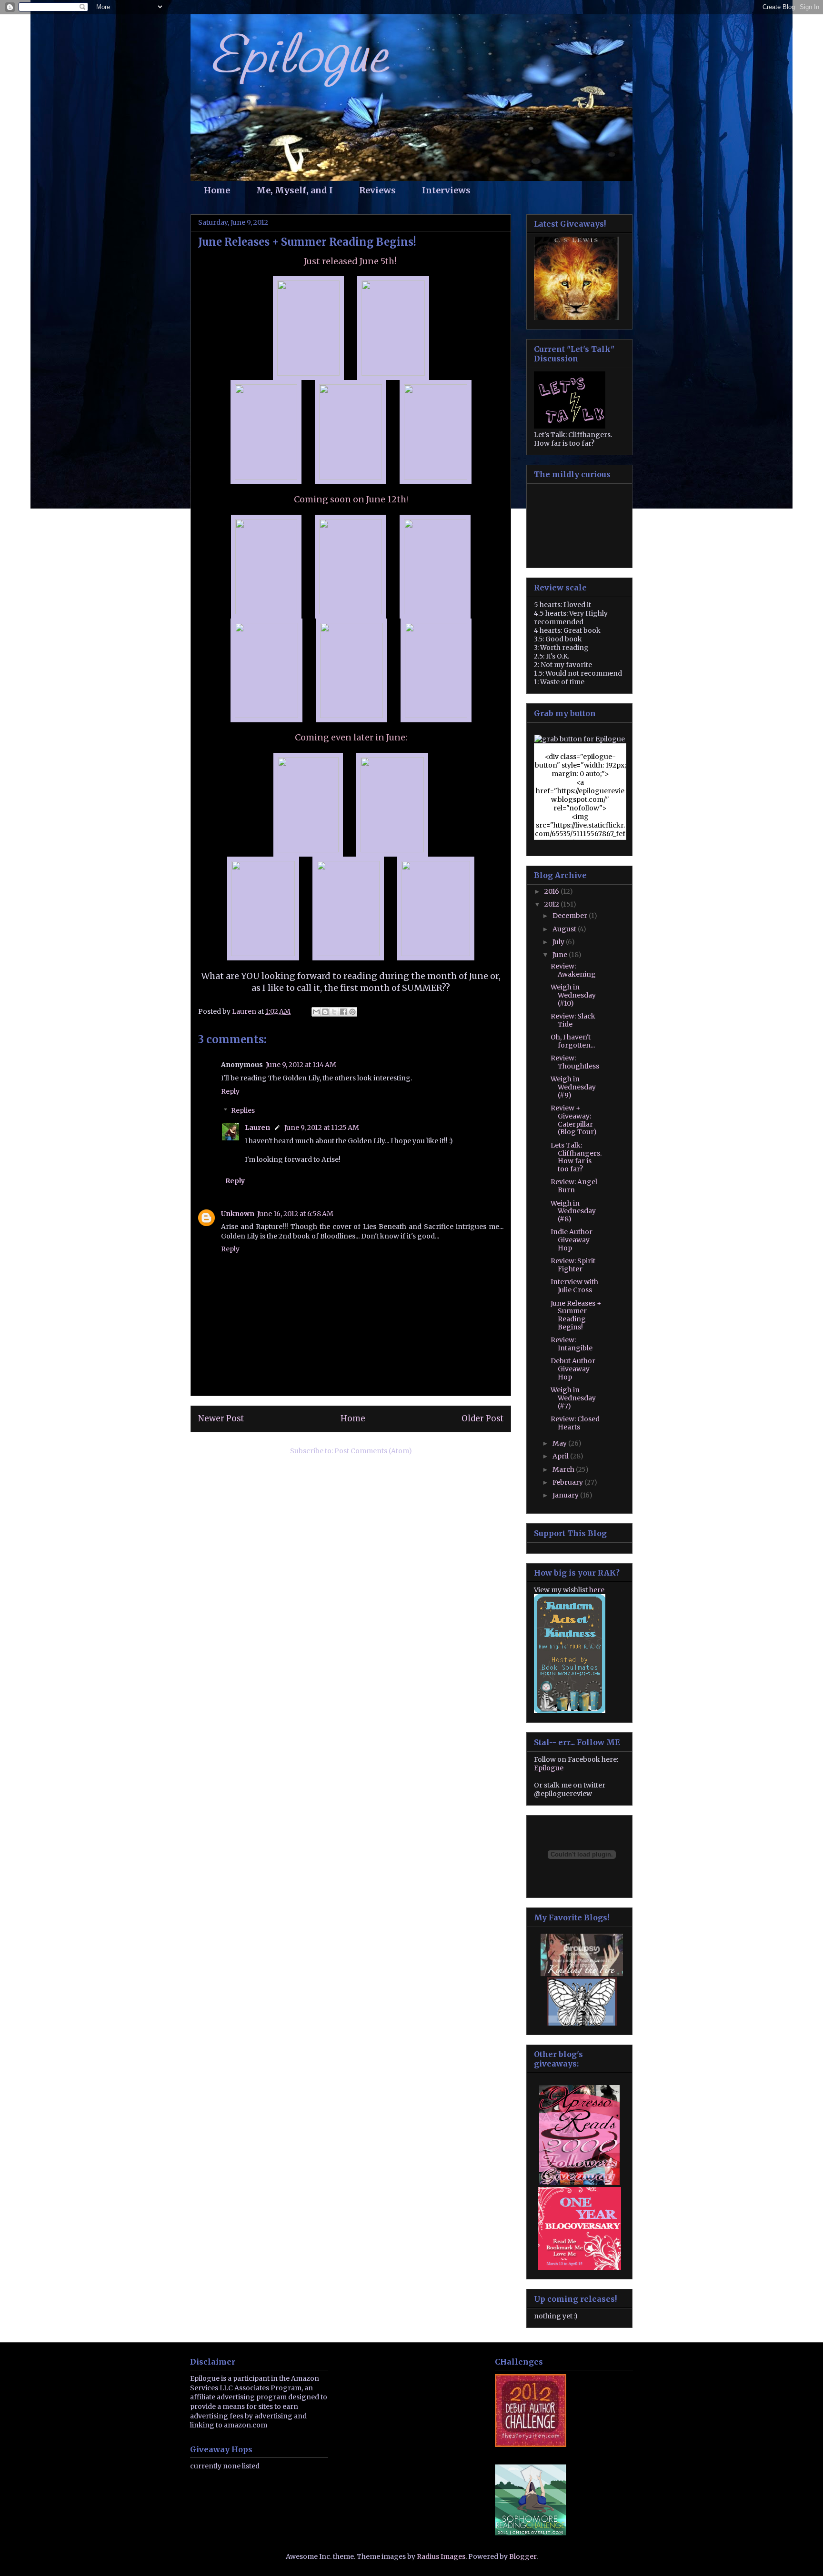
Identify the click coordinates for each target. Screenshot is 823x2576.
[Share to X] (334, 1012)
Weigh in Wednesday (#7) (573, 1398)
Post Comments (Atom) (373, 1451)
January (566, 1495)
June (561, 955)
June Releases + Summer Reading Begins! (576, 1315)
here (597, 1590)
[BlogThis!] (325, 1012)
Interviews (446, 190)
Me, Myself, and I (295, 190)
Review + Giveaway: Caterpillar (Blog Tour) (574, 1120)
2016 (552, 891)
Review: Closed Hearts (575, 1423)
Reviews (377, 190)
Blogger (523, 2556)
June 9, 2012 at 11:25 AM (322, 1128)
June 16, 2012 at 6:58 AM (295, 1214)
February (568, 1482)
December (571, 916)
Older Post (482, 1418)
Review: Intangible (572, 1344)
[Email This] (316, 1012)
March (564, 1469)
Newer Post (221, 1418)
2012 (552, 904)
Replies (243, 1111)
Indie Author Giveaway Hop (572, 1240)
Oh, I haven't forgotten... (573, 1041)
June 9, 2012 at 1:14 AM (301, 1065)
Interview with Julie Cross (574, 1286)
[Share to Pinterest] (352, 1012)
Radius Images (441, 2556)
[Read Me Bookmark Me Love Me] (580, 2267)
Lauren (257, 1128)
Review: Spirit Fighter (573, 1265)
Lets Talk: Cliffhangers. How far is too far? (576, 1157)
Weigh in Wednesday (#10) (573, 995)
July (559, 942)
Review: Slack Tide (573, 1020)
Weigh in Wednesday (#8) (573, 1211)
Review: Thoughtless (575, 1062)
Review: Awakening (573, 970)
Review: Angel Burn (574, 1186)
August (565, 929)
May (560, 1443)
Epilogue (549, 1768)
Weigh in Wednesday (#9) (573, 1087)
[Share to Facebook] (343, 1012)
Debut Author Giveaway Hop (573, 1369)
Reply (230, 1091)
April (561, 1456)
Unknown (238, 1214)
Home (217, 190)
